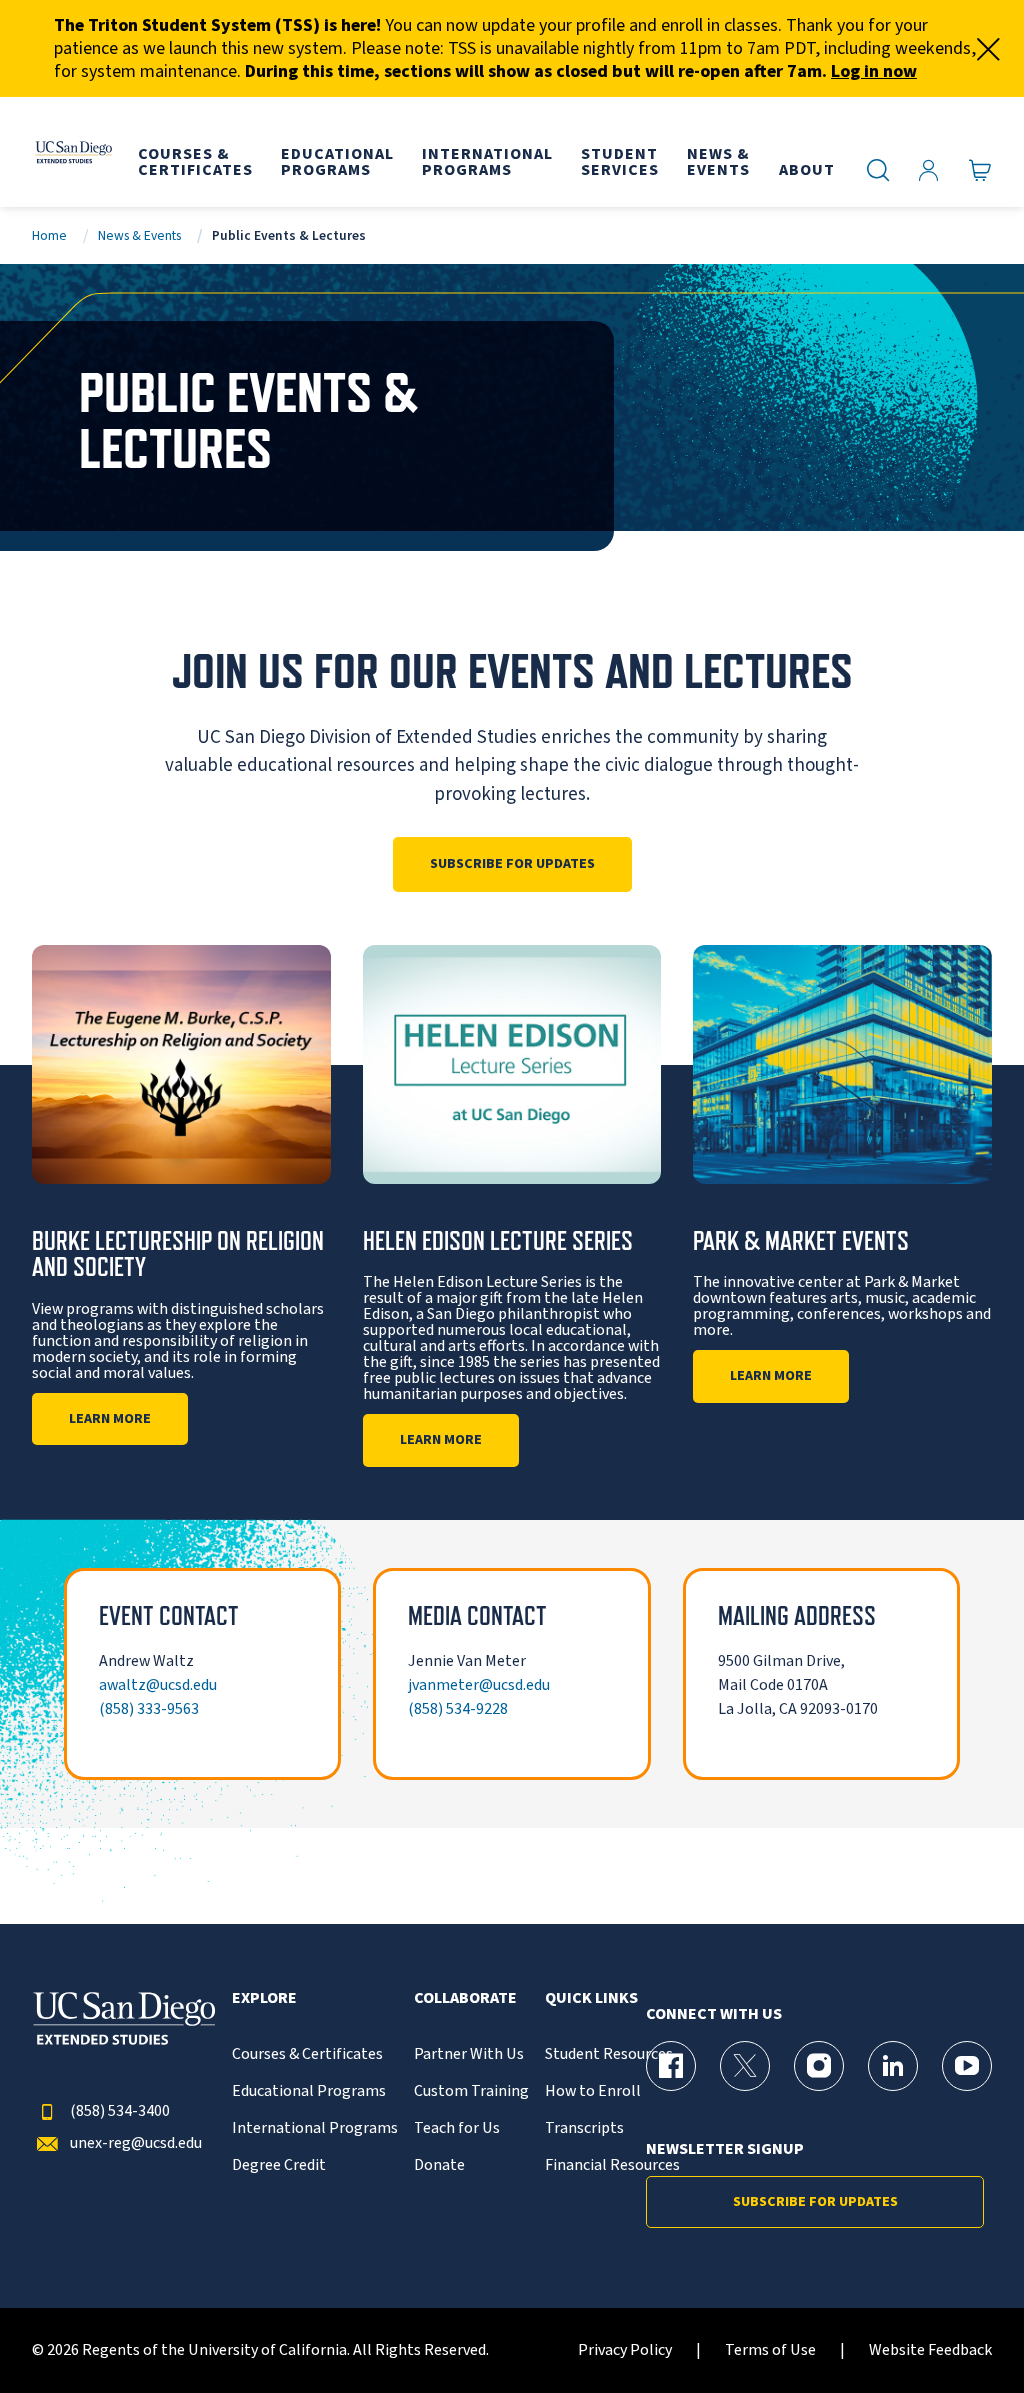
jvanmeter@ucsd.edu (479, 1685)
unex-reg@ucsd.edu (136, 2143)
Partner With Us (469, 2054)
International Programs (315, 2128)
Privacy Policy (625, 2350)
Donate (439, 2165)
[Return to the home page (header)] (73, 152)
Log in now (874, 71)
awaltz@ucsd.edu (158, 1685)
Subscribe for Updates (512, 864)
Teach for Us (457, 2128)
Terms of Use (770, 2350)
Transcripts (584, 2128)
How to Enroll (593, 2091)
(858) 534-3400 (120, 2111)
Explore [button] (264, 1998)
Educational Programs (309, 2091)
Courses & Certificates (307, 2054)
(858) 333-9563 (149, 1709)
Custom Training (471, 2091)
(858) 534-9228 (458, 1709)
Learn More (110, 1419)
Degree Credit (279, 2165)
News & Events (139, 235)
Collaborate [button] (465, 1998)
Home (49, 235)
